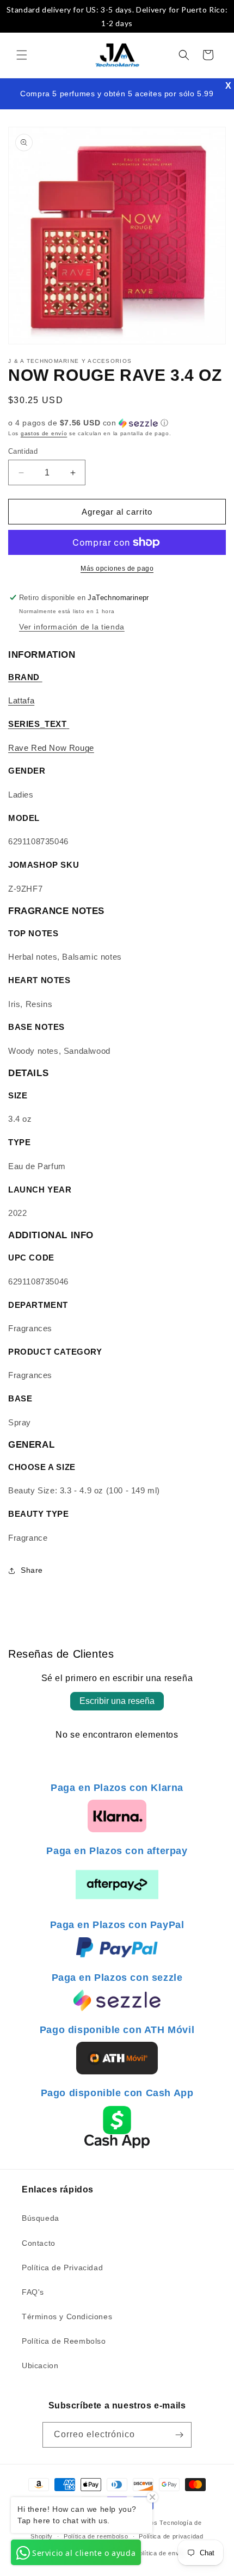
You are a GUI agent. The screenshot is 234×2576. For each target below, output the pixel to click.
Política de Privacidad (62, 2268)
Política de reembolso (96, 2536)
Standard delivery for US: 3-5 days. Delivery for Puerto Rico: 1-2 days (117, 16)
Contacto (39, 2243)
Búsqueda (41, 2218)
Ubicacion (40, 2365)
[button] (22, 55)
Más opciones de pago (117, 569)
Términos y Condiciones (67, 2316)
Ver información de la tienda (72, 627)
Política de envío (160, 2553)
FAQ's (33, 2292)
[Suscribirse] (179, 2435)
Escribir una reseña (117, 1701)
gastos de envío (44, 433)
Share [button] (32, 1570)
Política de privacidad (171, 2536)
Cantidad (23, 451)
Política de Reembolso (64, 2341)
